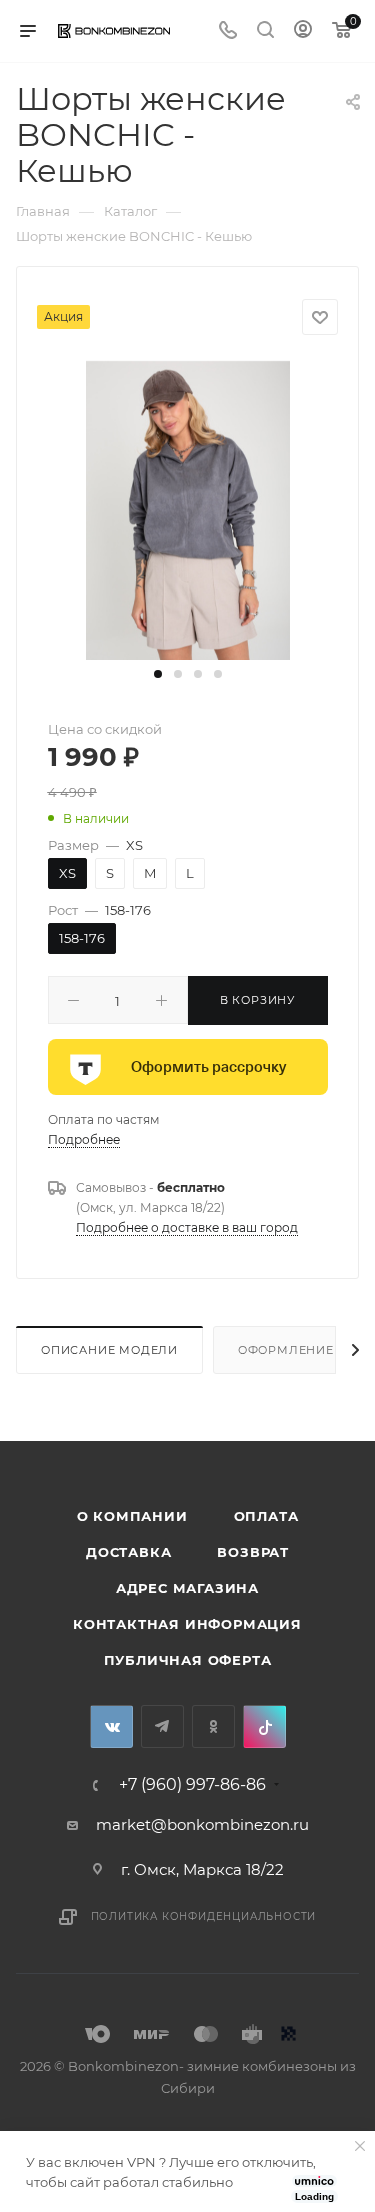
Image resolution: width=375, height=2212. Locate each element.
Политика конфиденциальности (204, 1916)
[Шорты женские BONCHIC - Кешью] (188, 509)
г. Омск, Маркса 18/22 (202, 1869)
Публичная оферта (188, 1660)
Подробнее (84, 1139)
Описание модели (109, 1350)
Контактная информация (187, 1624)
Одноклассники (213, 1726)
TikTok (264, 1726)
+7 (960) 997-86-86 (192, 1785)
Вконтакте (111, 1726)
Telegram (162, 1726)
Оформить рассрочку (208, 1067)
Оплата (266, 1516)
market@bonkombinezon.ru (202, 1824)
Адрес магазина (187, 1588)
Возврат (253, 1552)
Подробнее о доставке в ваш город (187, 1227)
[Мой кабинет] (303, 31)
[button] (158, 674)
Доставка (128, 1552)
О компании (132, 1516)
